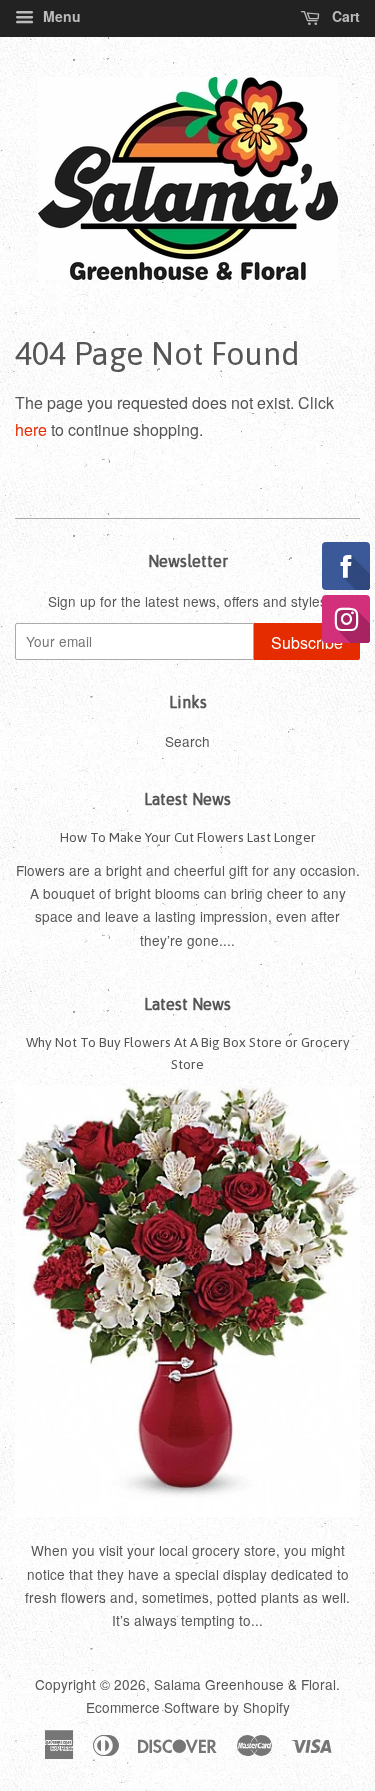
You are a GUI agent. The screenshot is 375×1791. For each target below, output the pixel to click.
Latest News (187, 799)
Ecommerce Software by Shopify (188, 1707)
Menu (60, 16)
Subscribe (307, 642)
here (31, 429)
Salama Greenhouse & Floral (245, 1684)
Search (187, 741)
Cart (344, 16)
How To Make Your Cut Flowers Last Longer (188, 837)
